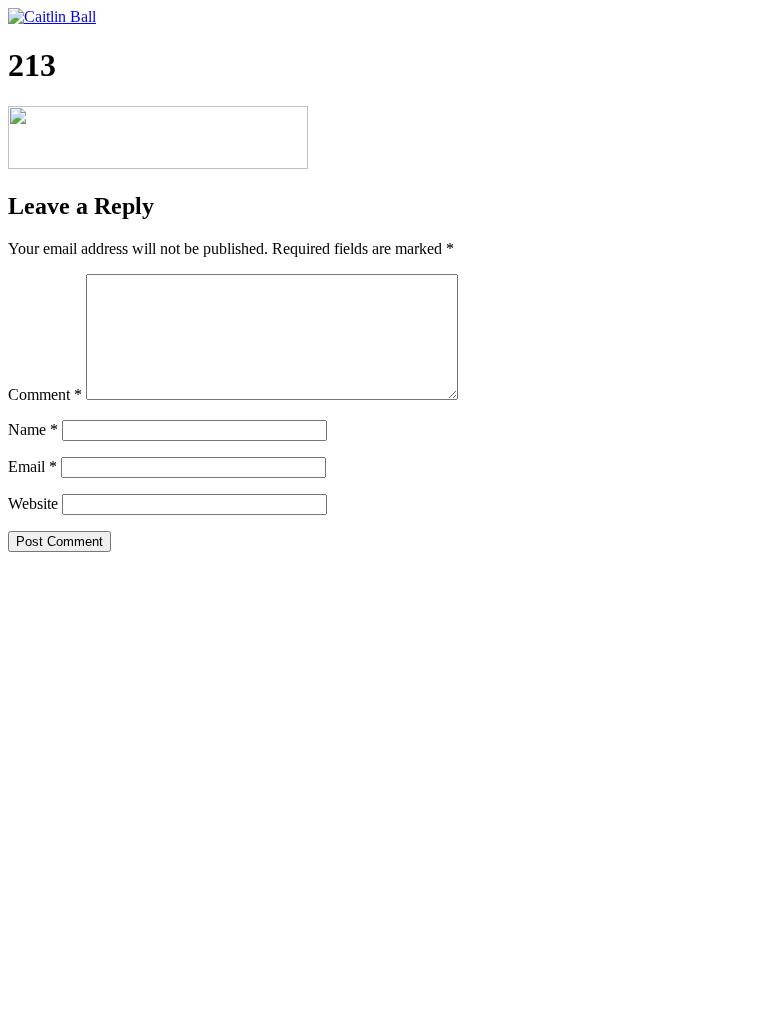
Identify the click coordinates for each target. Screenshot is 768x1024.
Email (32, 466)
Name (33, 429)
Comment (45, 394)
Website (33, 503)
